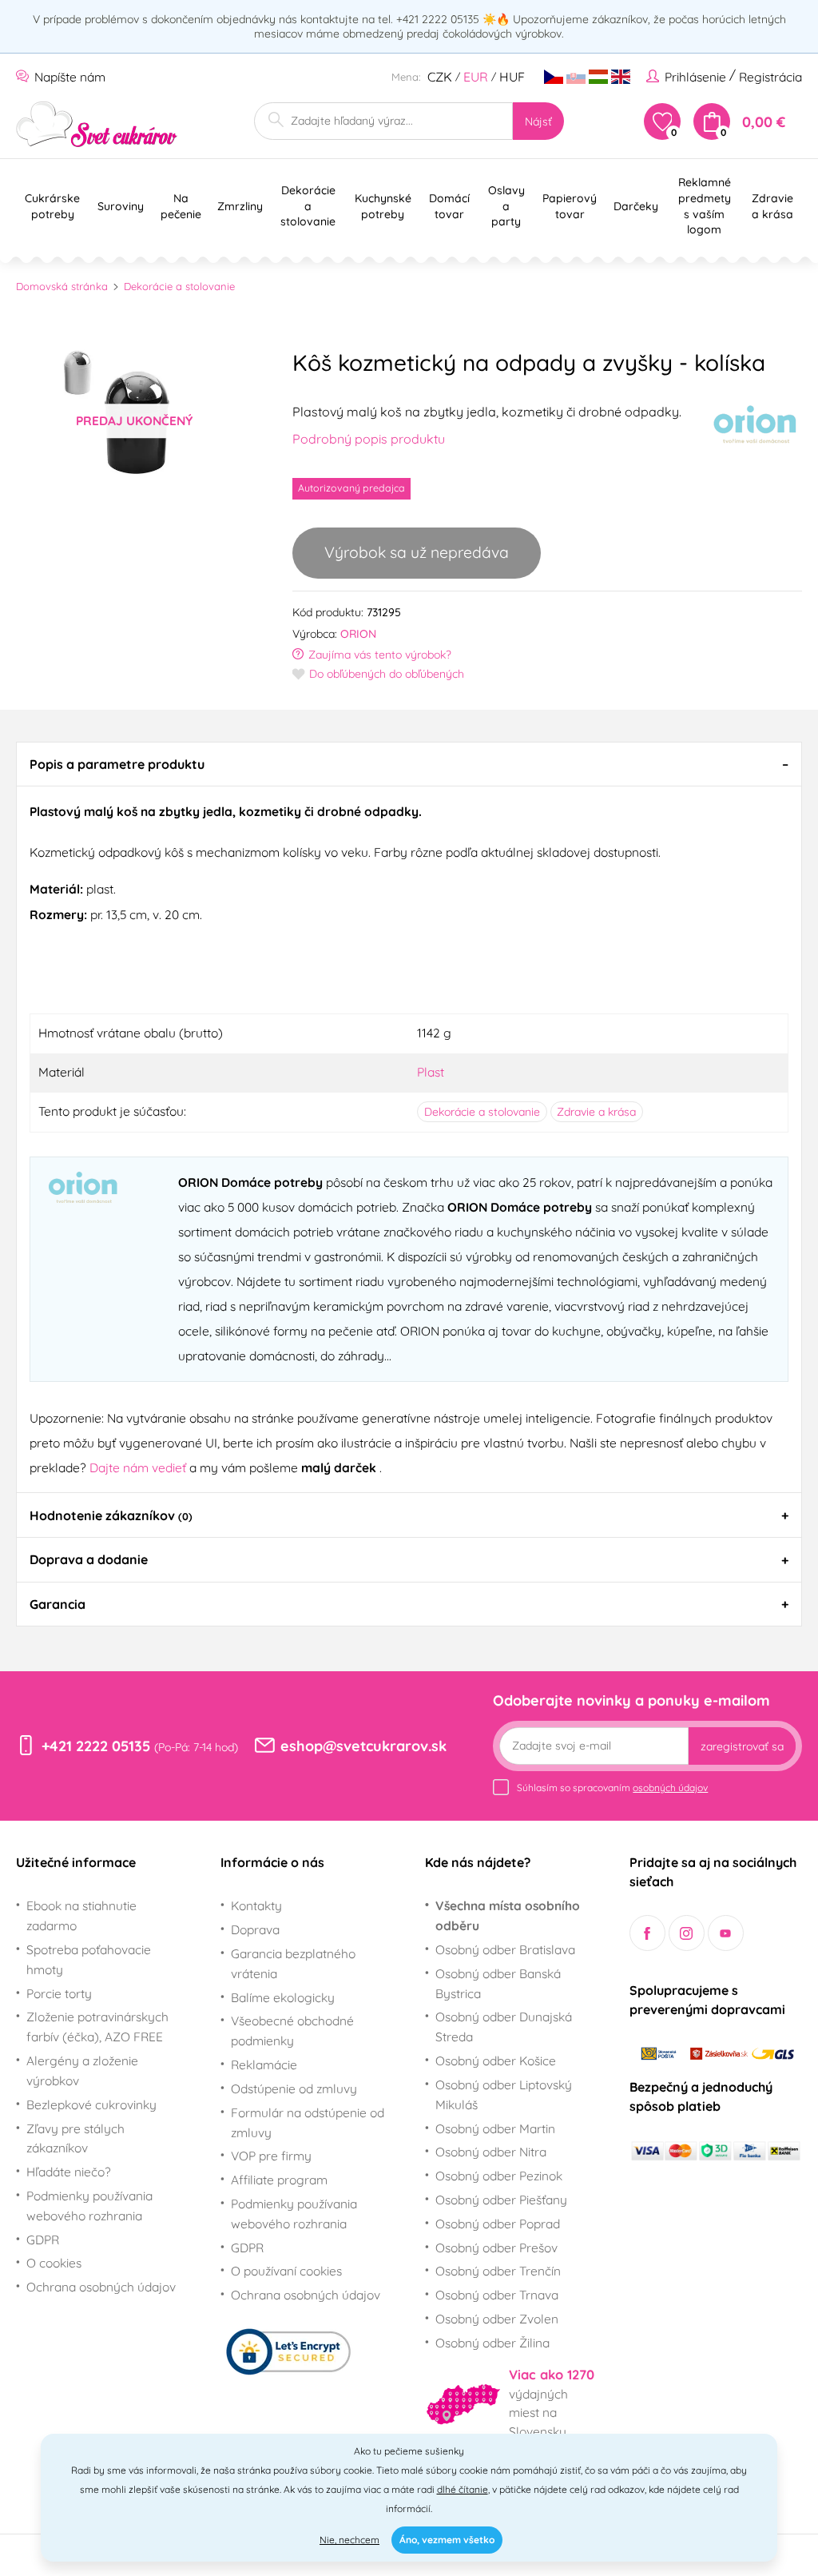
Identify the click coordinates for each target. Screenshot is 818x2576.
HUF (512, 77)
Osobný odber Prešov (496, 2248)
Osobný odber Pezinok (499, 2176)
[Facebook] (647, 1933)
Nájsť (538, 121)
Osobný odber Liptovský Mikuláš (504, 2094)
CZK (440, 77)
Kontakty (256, 1905)
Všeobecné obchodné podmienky (292, 2031)
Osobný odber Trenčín (498, 2271)
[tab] (409, 764)
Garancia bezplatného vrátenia (293, 1963)
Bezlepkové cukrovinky (91, 2104)
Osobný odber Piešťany (501, 2200)
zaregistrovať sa (742, 1746)
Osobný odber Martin (495, 2128)
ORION (358, 634)
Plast (431, 1072)
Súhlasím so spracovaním (612, 1788)
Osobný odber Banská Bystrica (498, 1983)
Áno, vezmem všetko (447, 2540)
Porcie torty (59, 1993)
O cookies (54, 2263)
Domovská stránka (62, 286)
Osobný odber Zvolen (497, 2319)
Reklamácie (264, 2064)
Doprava (255, 1929)
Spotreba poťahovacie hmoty (89, 1959)
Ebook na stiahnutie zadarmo (81, 1915)
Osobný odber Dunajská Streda (504, 2027)
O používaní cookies (286, 2271)
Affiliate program (279, 2180)
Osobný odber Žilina (492, 2343)
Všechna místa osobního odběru (508, 1915)
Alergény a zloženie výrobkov (82, 2070)
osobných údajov (670, 1788)
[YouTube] (726, 1933)
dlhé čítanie (463, 2489)
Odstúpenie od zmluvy (294, 2088)
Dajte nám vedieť (139, 1467)
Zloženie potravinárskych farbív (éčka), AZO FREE (97, 2027)
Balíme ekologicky (283, 1997)
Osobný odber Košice (496, 2060)
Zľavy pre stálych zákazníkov (75, 2138)
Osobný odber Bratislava (505, 1949)
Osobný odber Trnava (497, 2295)
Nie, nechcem (349, 2540)
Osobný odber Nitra (491, 2152)
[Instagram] (687, 1933)
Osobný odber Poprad (498, 2224)
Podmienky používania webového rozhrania (89, 2206)
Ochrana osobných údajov (101, 2287)
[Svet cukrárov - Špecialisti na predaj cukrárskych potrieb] (97, 124)
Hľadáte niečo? (69, 2172)
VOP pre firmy (271, 2156)
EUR (476, 77)
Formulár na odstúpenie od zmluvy (308, 2122)
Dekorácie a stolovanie (179, 286)
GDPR (43, 2240)
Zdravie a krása (596, 1112)
